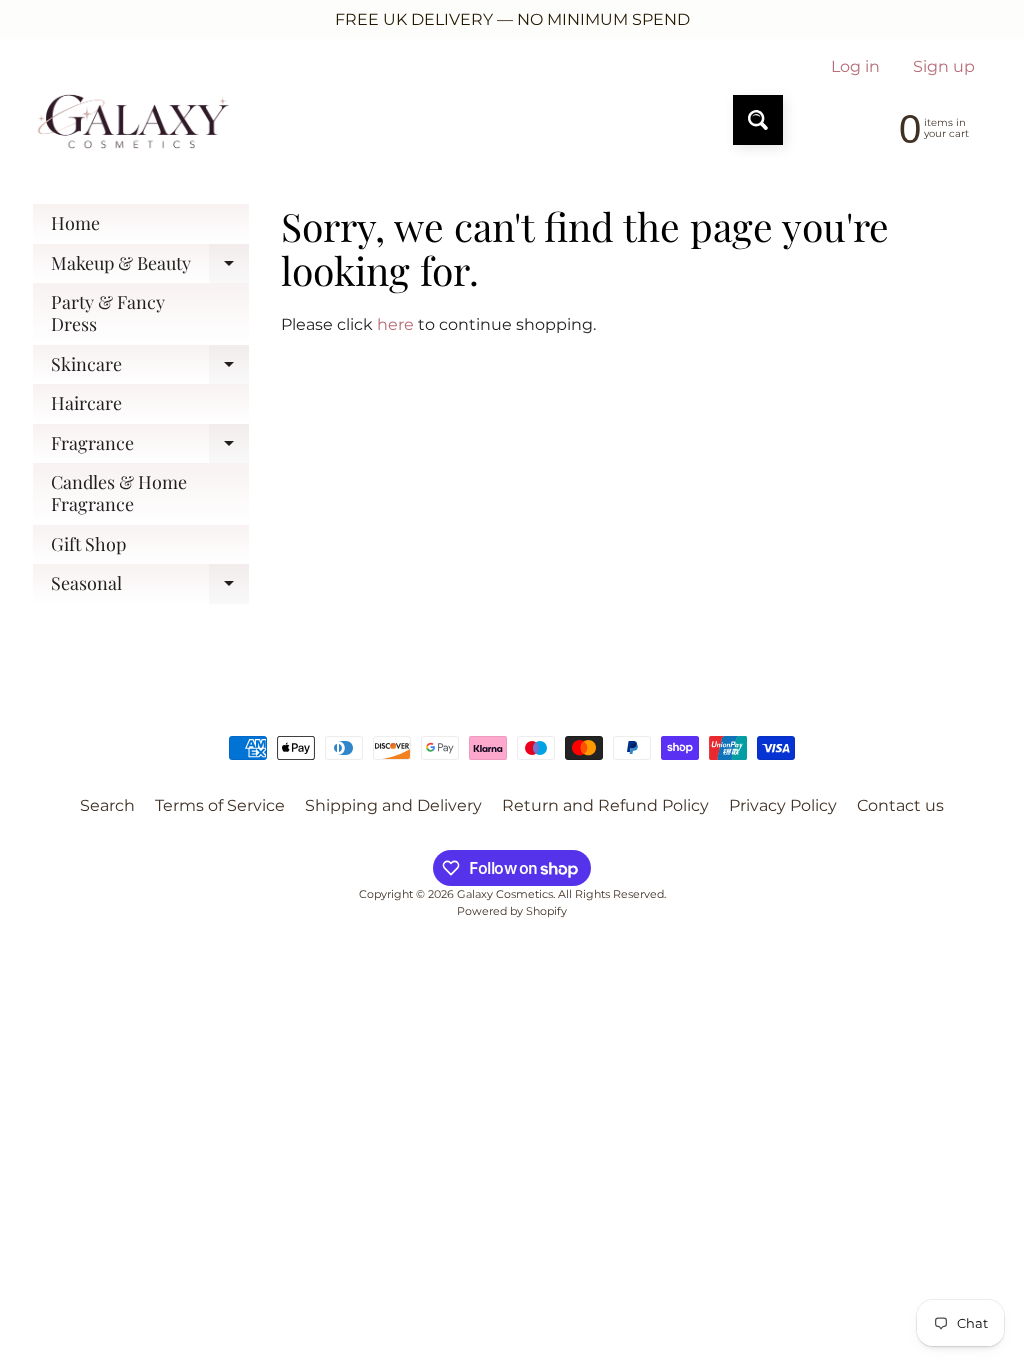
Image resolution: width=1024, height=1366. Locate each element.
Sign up (944, 67)
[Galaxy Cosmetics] (133, 120)
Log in (855, 67)
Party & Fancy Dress (108, 313)
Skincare (150, 368)
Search (107, 805)
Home (75, 223)
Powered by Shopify (512, 911)
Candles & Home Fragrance (119, 493)
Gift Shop (88, 544)
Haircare (86, 403)
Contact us (900, 805)
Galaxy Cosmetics (505, 894)
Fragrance (150, 447)
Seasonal (150, 587)
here (395, 324)
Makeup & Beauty (150, 267)
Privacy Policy (783, 805)
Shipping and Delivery (393, 805)
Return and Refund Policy (605, 805)
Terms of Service (220, 805)
